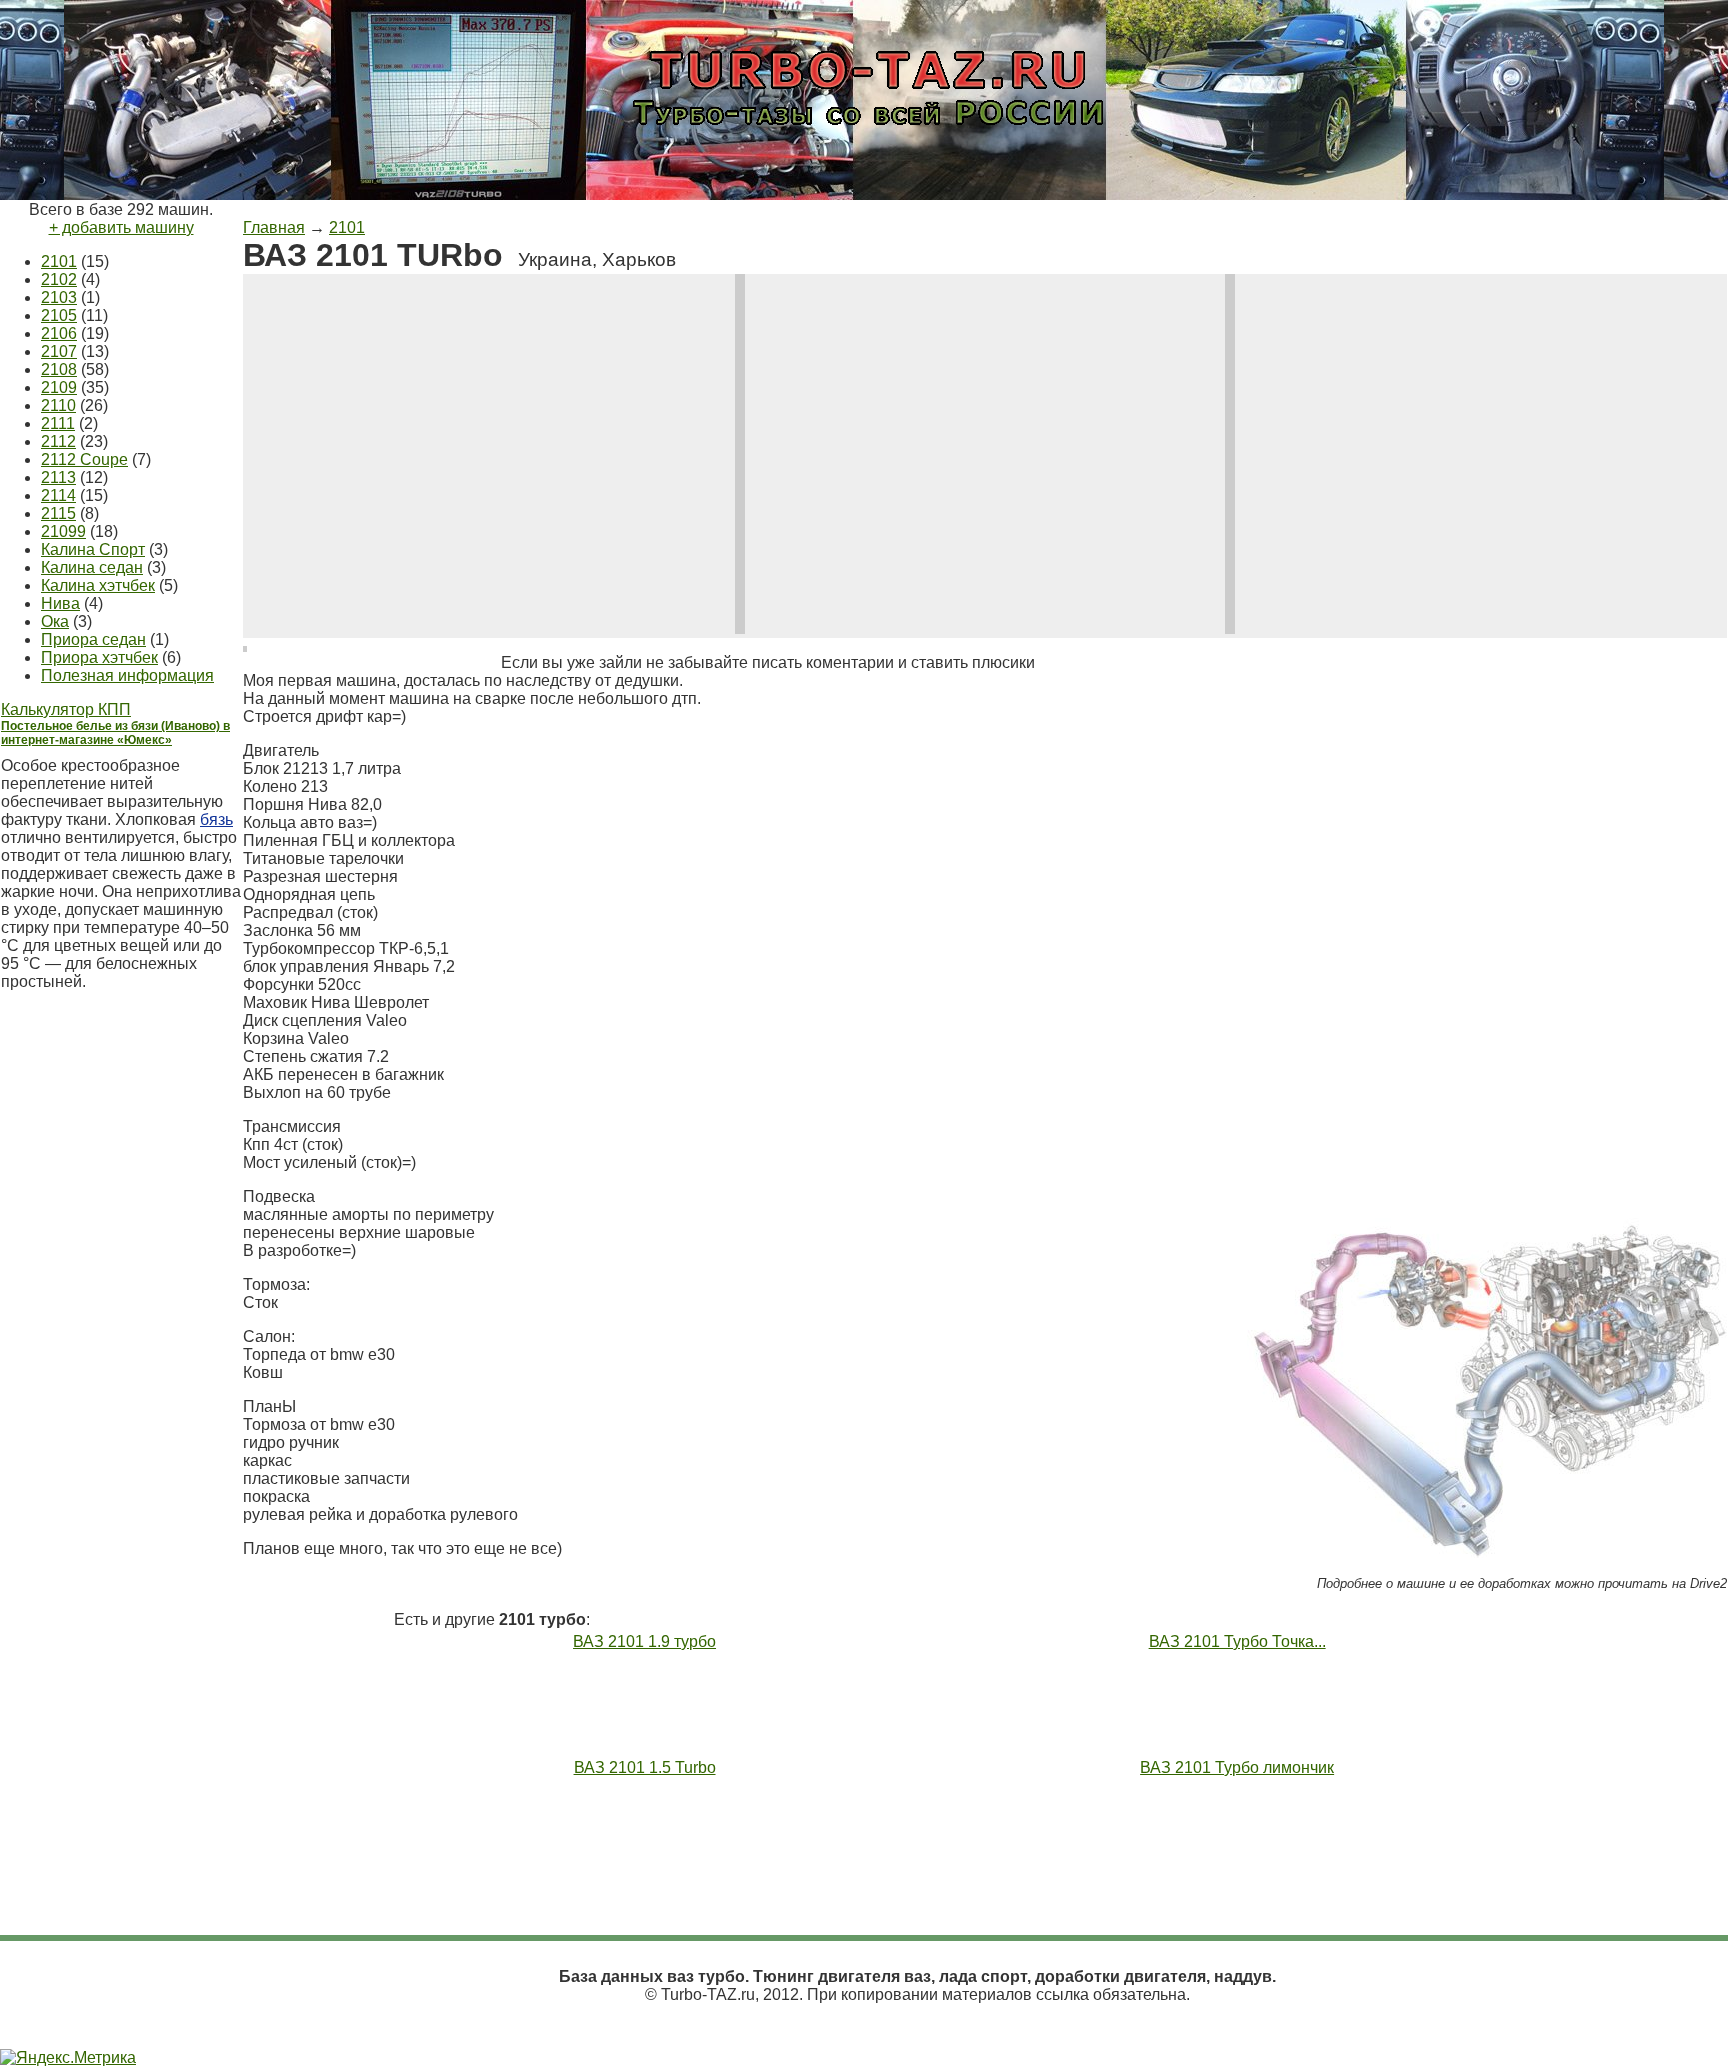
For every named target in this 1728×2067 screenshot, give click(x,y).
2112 (58, 441)
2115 (58, 513)
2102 (59, 279)
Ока (55, 621)
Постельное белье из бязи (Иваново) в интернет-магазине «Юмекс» (115, 733)
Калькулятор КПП (66, 709)
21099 (63, 531)
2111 (58, 423)
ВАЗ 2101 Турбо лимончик (1237, 1767)
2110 (58, 405)
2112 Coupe (84, 459)
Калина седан (92, 567)
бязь (216, 819)
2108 (59, 369)
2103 (59, 297)
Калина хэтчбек (98, 585)
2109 (59, 387)
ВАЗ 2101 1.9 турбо (644, 1641)
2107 (59, 351)
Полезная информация (127, 675)
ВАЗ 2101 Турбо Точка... (1237, 1641)
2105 (59, 315)
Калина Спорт (93, 549)
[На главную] (864, 142)
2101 (59, 261)
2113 (58, 477)
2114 (58, 495)
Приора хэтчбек (99, 657)
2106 (59, 333)
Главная (274, 227)
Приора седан (93, 639)
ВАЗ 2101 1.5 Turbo (645, 1767)
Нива (60, 603)
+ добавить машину (121, 227)
